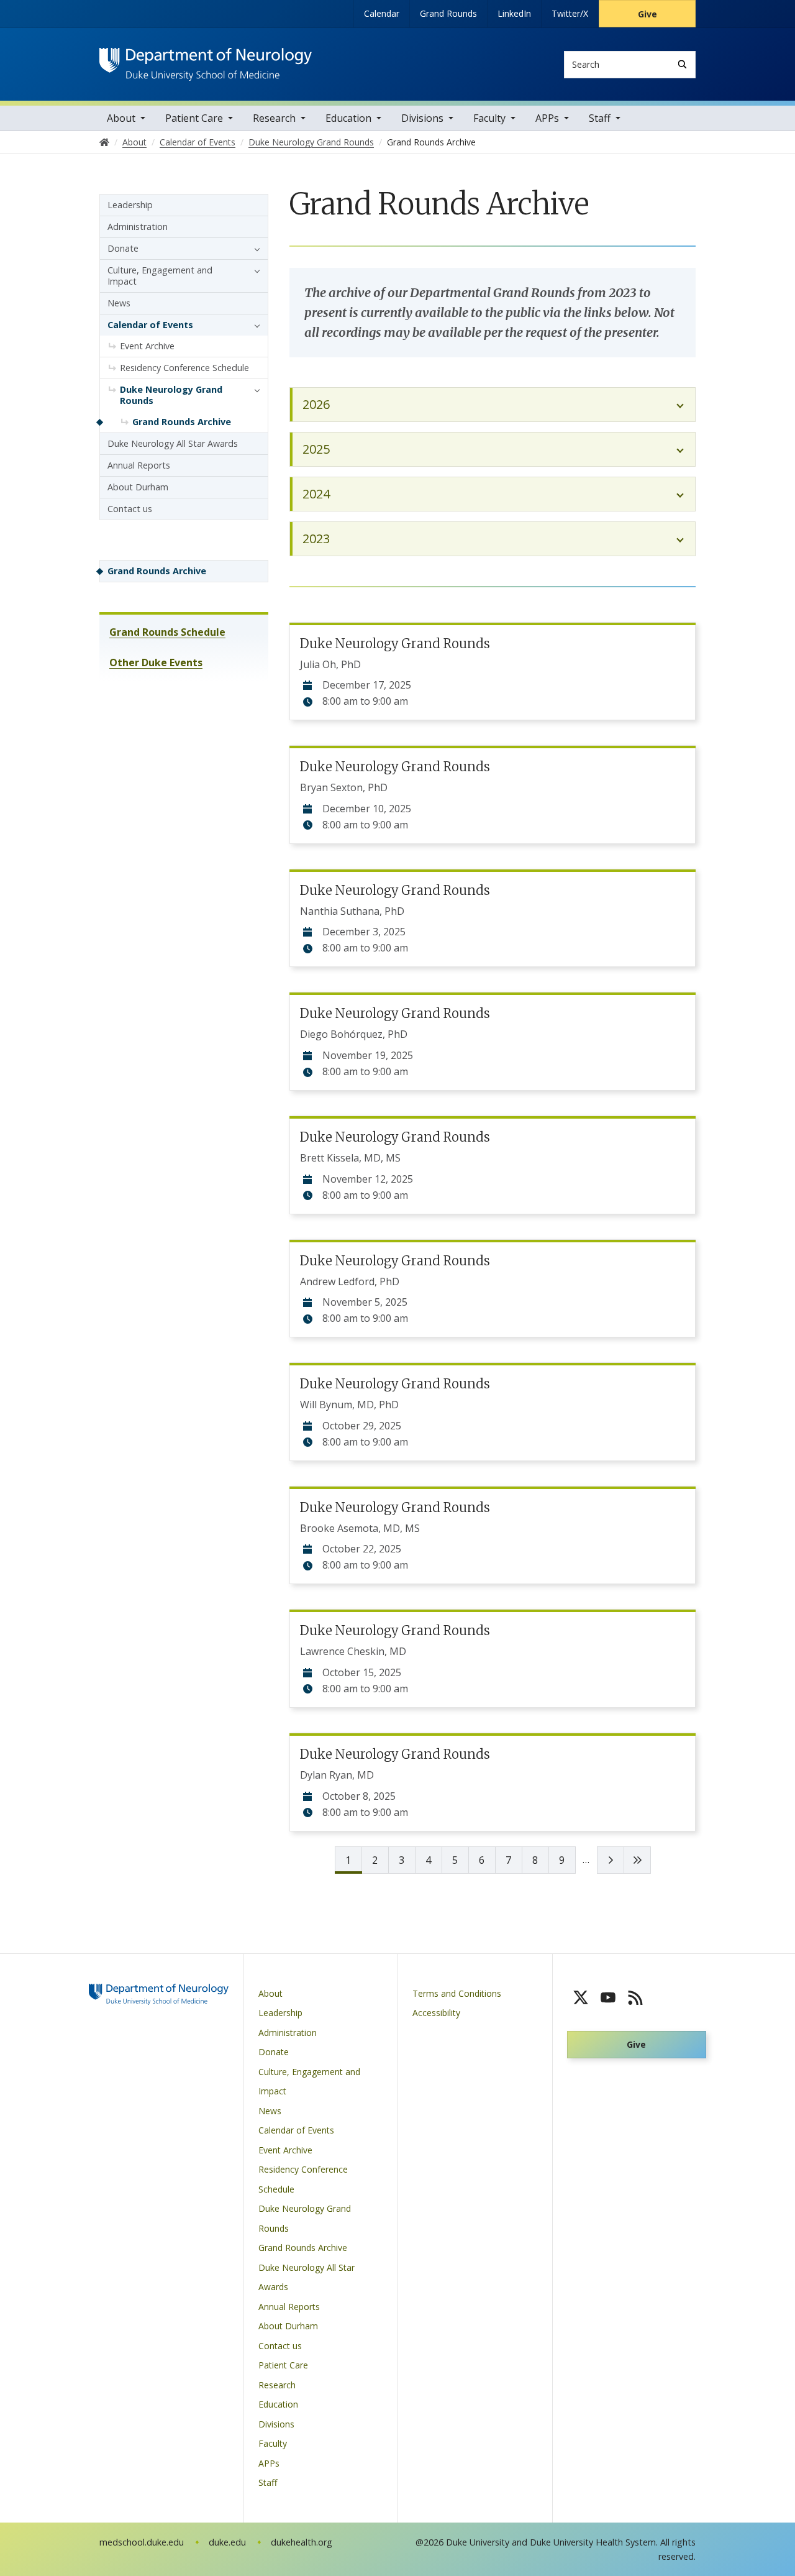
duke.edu (227, 2542)
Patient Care (194, 118)
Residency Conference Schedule (184, 368)
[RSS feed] (635, 1997)
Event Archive (147, 346)
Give (647, 14)
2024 (316, 494)
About (121, 118)
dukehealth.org (302, 2542)
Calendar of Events (150, 325)
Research (274, 118)
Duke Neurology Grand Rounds (395, 644)
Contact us (130, 509)
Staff (600, 118)
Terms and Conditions (457, 1993)
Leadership (130, 205)
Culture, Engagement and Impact (160, 276)
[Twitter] (581, 1997)
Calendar (382, 13)
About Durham (138, 487)
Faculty (489, 118)
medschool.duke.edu (142, 2542)
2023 (316, 539)
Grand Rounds (448, 13)
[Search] (682, 64)
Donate (123, 248)
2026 (316, 404)
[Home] (206, 59)
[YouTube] (608, 1997)
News (119, 303)
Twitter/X (570, 13)
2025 (316, 449)
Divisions (422, 118)
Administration (138, 227)
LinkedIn (514, 13)
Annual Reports (139, 465)
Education (348, 118)
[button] (254, 249)
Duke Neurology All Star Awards (173, 443)
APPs (547, 118)
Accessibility (436, 2013)
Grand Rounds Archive (182, 422)
